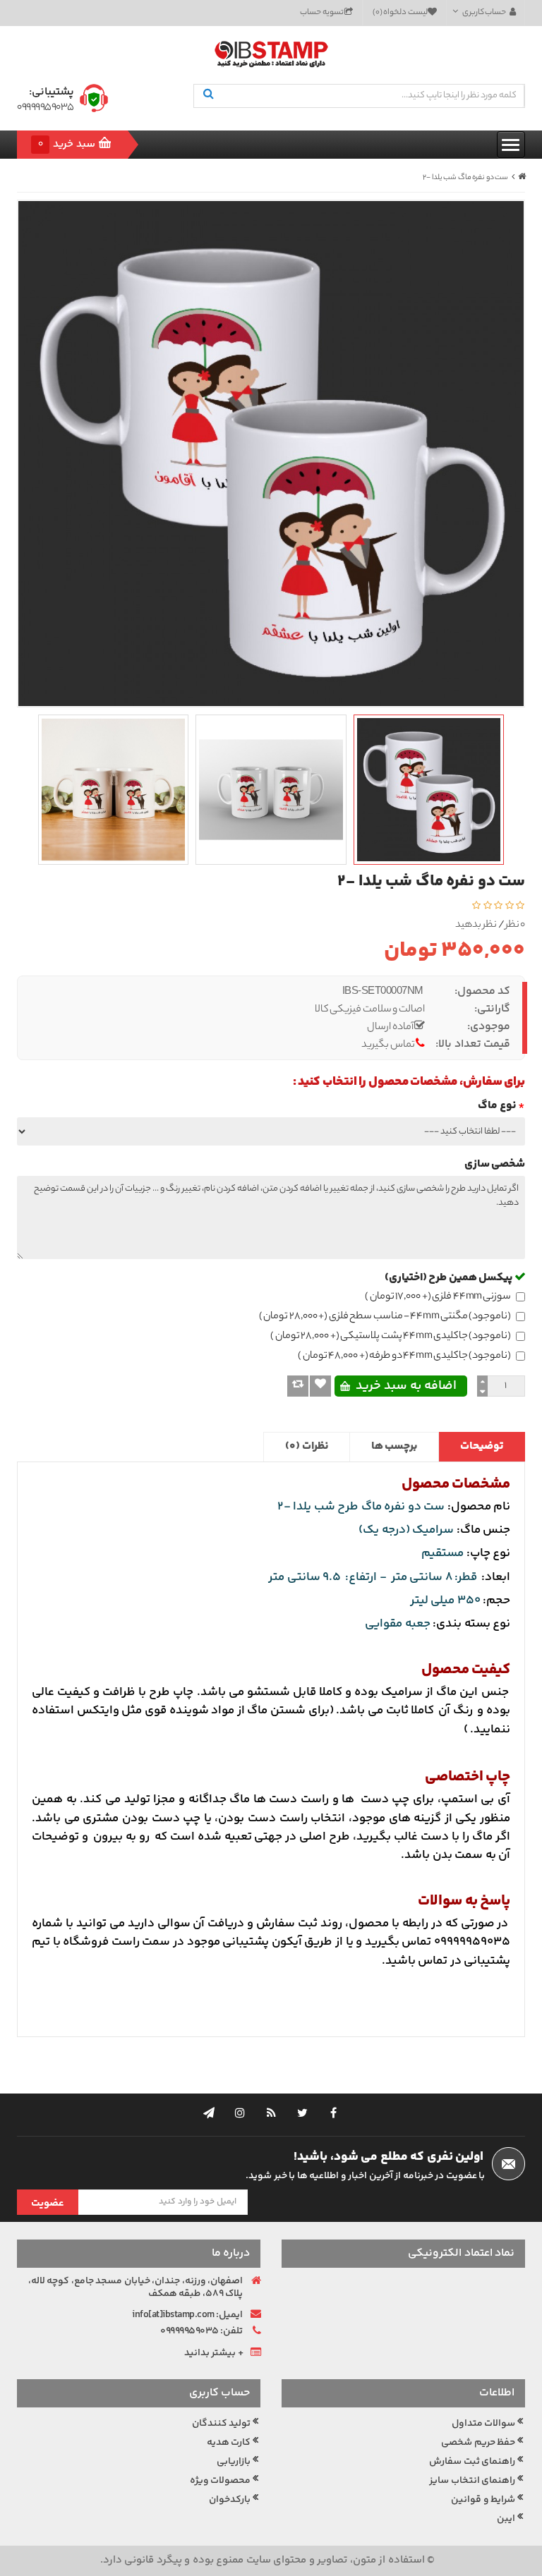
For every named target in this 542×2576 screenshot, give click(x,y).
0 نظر (516, 926)
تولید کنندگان (222, 2424)
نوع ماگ (497, 1106)
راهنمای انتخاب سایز (472, 2481)
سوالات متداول (484, 2424)
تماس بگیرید (388, 1046)
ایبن (506, 2519)
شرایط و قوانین (483, 2500)
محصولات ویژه (221, 2481)
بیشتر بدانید (210, 2353)
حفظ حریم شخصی (478, 2443)
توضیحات (482, 1446)
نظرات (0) (307, 1446)
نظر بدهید (476, 926)
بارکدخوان (230, 2500)
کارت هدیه (229, 2443)
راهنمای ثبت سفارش (472, 2462)
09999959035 (46, 108)
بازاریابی (234, 2462)
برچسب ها (395, 1446)
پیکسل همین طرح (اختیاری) (450, 1278)
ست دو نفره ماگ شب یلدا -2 (465, 178)
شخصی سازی (495, 1164)
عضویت (48, 2203)
